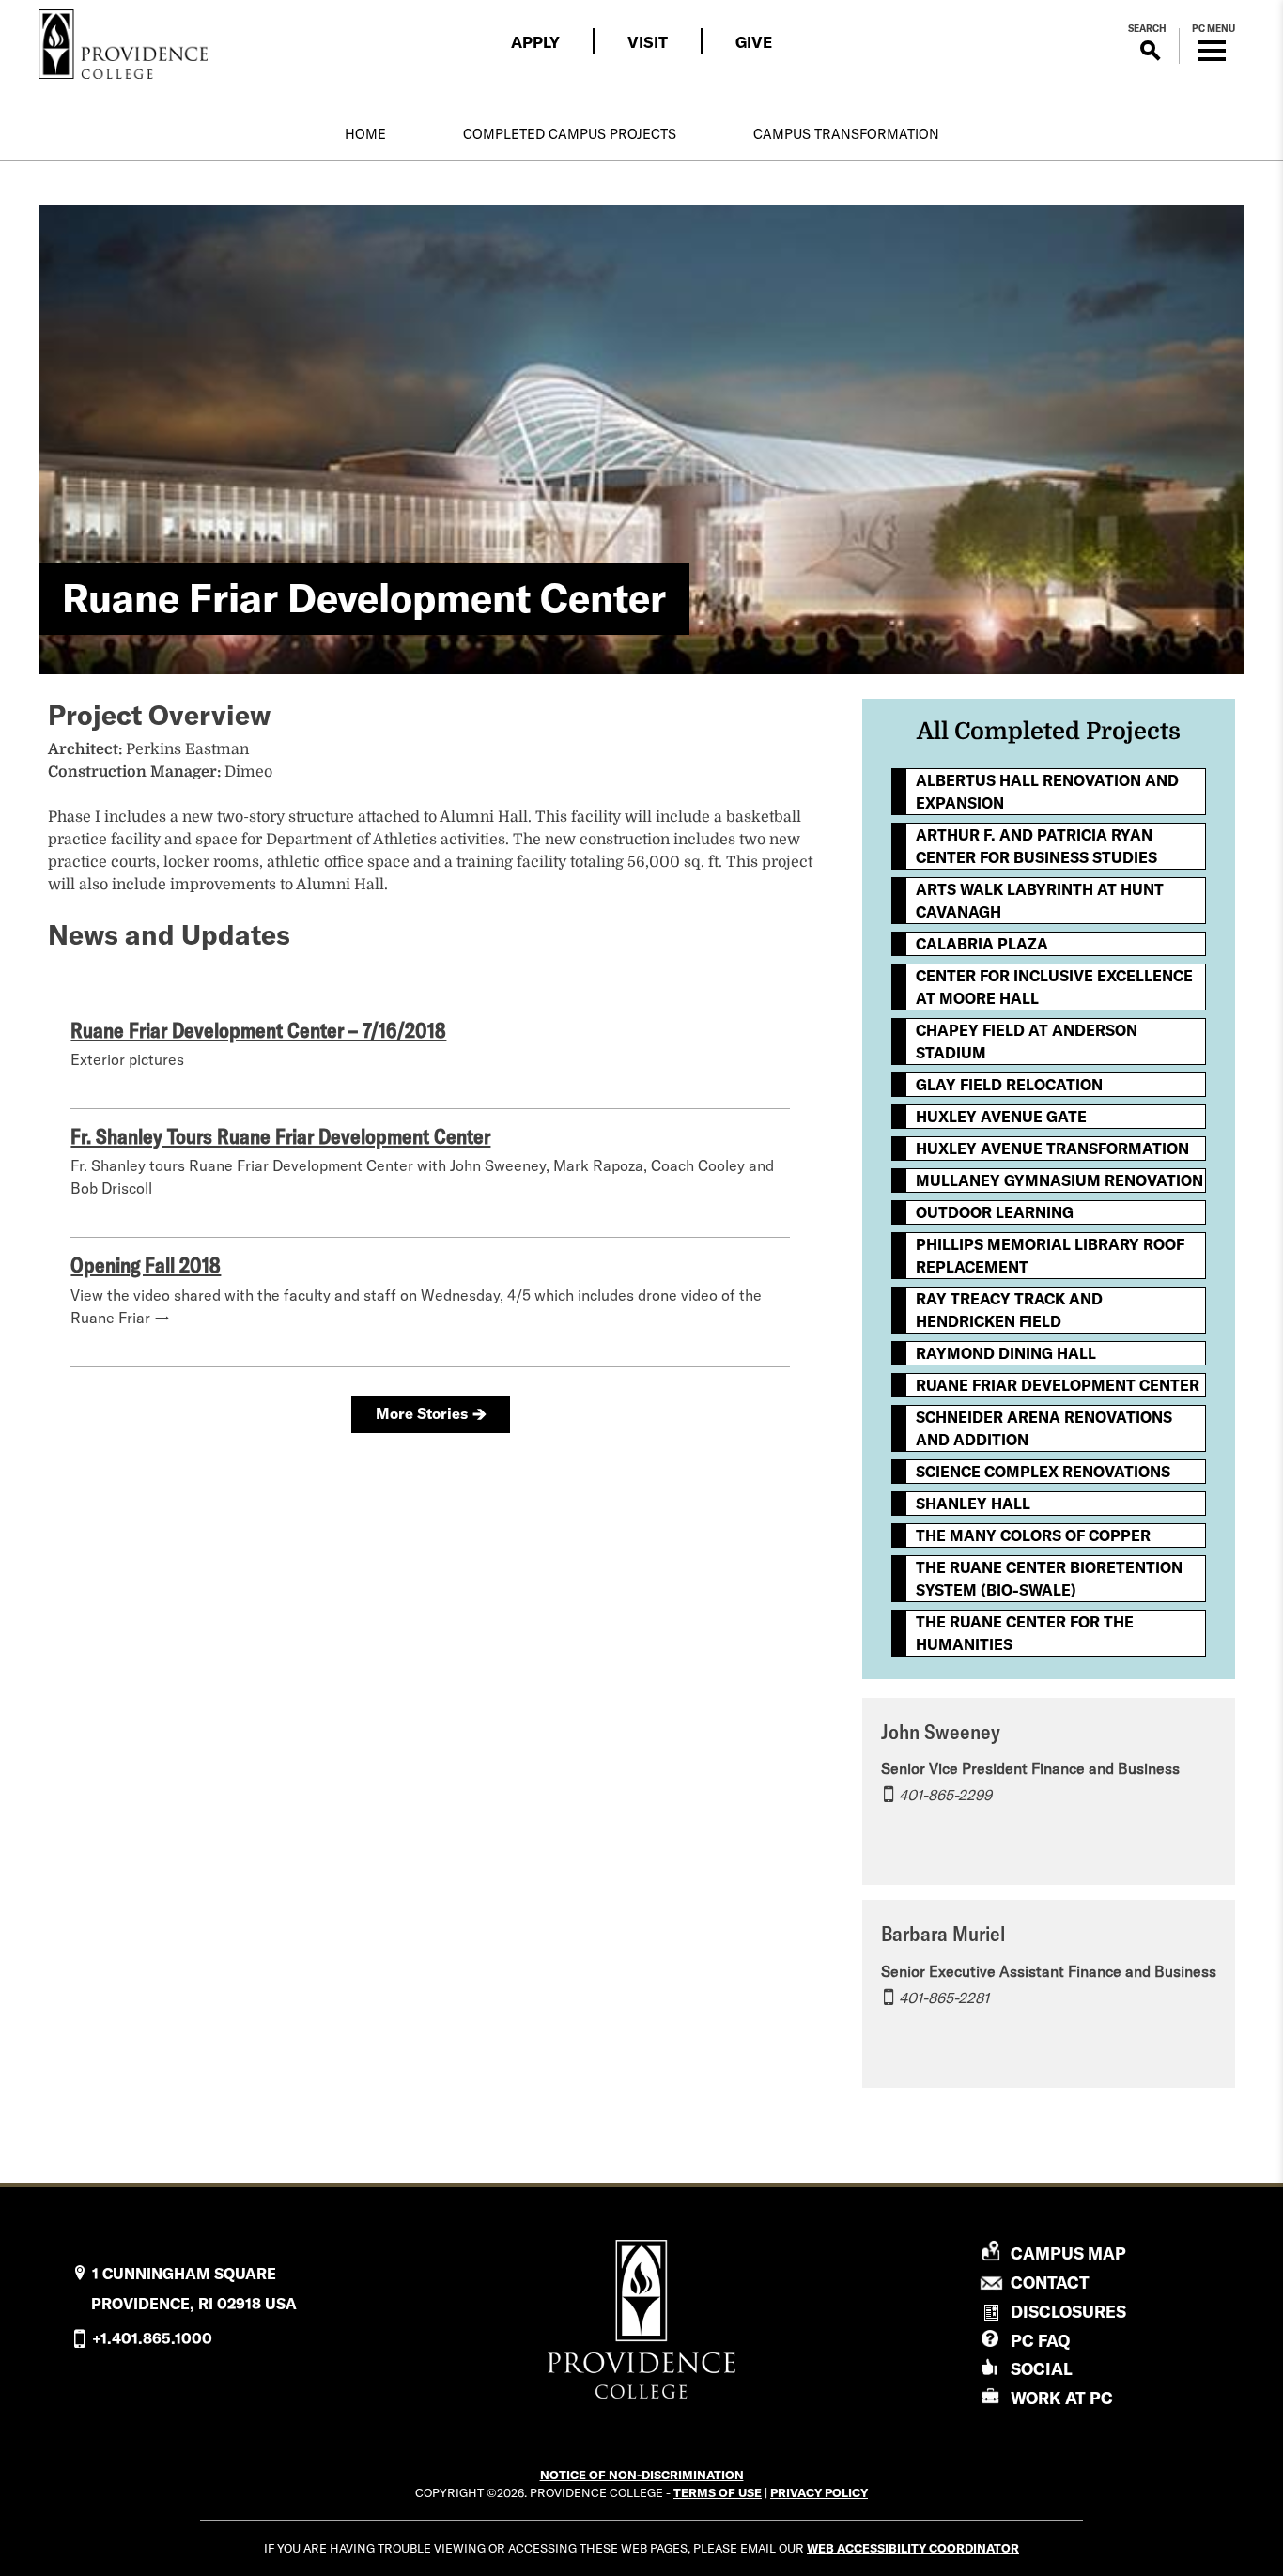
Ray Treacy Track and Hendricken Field (1009, 1310)
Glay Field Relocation (1009, 1085)
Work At (1062, 2398)
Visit (648, 42)
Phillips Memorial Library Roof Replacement (1050, 1256)
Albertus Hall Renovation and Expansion (1047, 792)
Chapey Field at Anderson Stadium (1027, 1041)
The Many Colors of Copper (1033, 1535)
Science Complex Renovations (1043, 1472)
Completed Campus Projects (570, 134)
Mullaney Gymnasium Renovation (1059, 1180)
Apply (535, 42)
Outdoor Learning (995, 1212)
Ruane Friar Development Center (1058, 1385)
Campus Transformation (846, 134)
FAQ (1040, 2341)
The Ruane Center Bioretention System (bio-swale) (1049, 1579)
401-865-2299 (945, 1795)
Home (365, 134)
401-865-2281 (944, 1998)
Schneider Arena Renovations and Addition (1044, 1428)
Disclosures (1068, 2312)
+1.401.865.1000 (152, 2338)
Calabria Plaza (982, 944)
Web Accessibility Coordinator (913, 2548)
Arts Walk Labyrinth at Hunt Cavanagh (1040, 901)
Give (754, 42)
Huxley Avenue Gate (1001, 1117)
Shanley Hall (973, 1504)
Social (1042, 2369)
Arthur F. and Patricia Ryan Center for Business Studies (1036, 846)
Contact (1050, 2283)
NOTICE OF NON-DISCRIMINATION (642, 2475)
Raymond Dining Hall (1006, 1353)
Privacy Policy (819, 2492)
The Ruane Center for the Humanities (1025, 1633)
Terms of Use (718, 2492)
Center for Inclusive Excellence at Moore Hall (1054, 987)
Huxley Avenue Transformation (1052, 1149)
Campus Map (1068, 2254)
